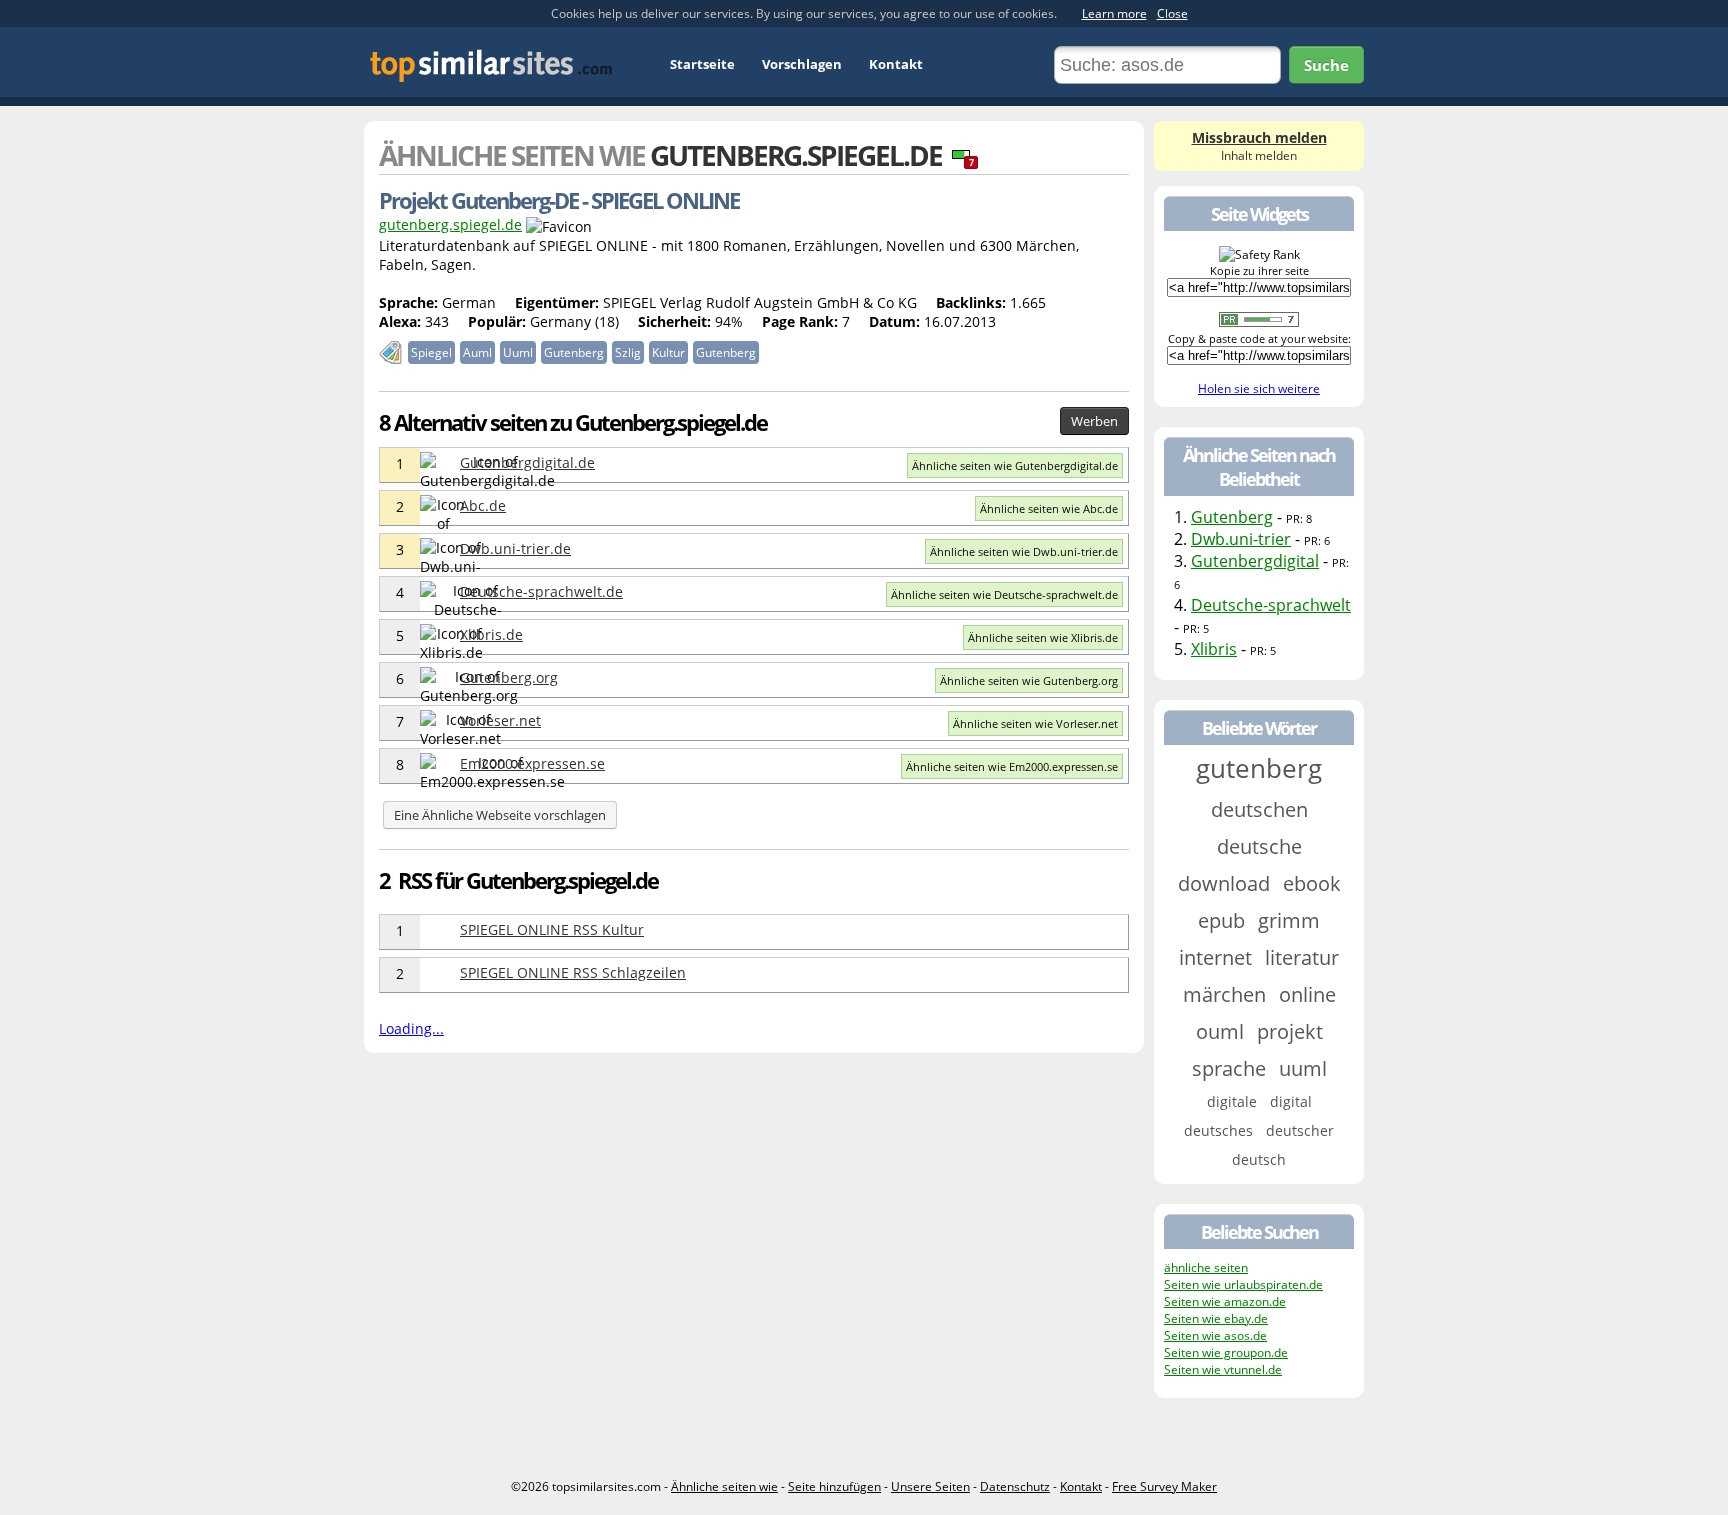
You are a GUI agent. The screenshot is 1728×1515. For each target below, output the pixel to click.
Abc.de (483, 505)
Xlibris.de (491, 634)
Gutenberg (1232, 517)
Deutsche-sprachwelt (1271, 605)
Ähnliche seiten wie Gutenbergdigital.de (1015, 465)
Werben (1094, 421)
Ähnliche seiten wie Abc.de (1049, 508)
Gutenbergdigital (1255, 561)
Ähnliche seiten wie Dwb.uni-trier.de (1024, 551)
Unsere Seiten (930, 1486)
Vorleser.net (500, 720)
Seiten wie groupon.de (1226, 1352)
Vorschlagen (802, 64)
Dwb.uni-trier (1241, 539)
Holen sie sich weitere (1259, 388)
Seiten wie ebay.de (1216, 1318)
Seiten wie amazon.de (1225, 1301)
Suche (1326, 65)
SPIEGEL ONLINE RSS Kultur (552, 929)
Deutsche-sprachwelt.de (541, 591)
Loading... (411, 1028)
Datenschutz (1015, 1486)
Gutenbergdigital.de (527, 462)
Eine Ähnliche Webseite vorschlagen (500, 815)
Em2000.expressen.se (532, 763)
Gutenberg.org (509, 677)
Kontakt (896, 64)
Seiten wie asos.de (1215, 1335)
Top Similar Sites (491, 65)
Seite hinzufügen (834, 1486)
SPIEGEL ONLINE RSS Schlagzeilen (573, 972)
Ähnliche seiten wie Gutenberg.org (1029, 680)
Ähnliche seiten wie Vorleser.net (1035, 723)
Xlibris (1214, 649)
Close (1172, 13)
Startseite (702, 64)
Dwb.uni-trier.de (515, 548)
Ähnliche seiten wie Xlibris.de (1043, 637)
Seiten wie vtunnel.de (1223, 1369)
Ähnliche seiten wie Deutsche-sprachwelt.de (1004, 594)
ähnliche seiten (1206, 1267)
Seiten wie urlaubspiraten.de (1243, 1284)
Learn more (1114, 13)
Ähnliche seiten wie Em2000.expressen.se (1012, 766)
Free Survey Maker (1164, 1486)
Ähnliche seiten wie (724, 1486)
